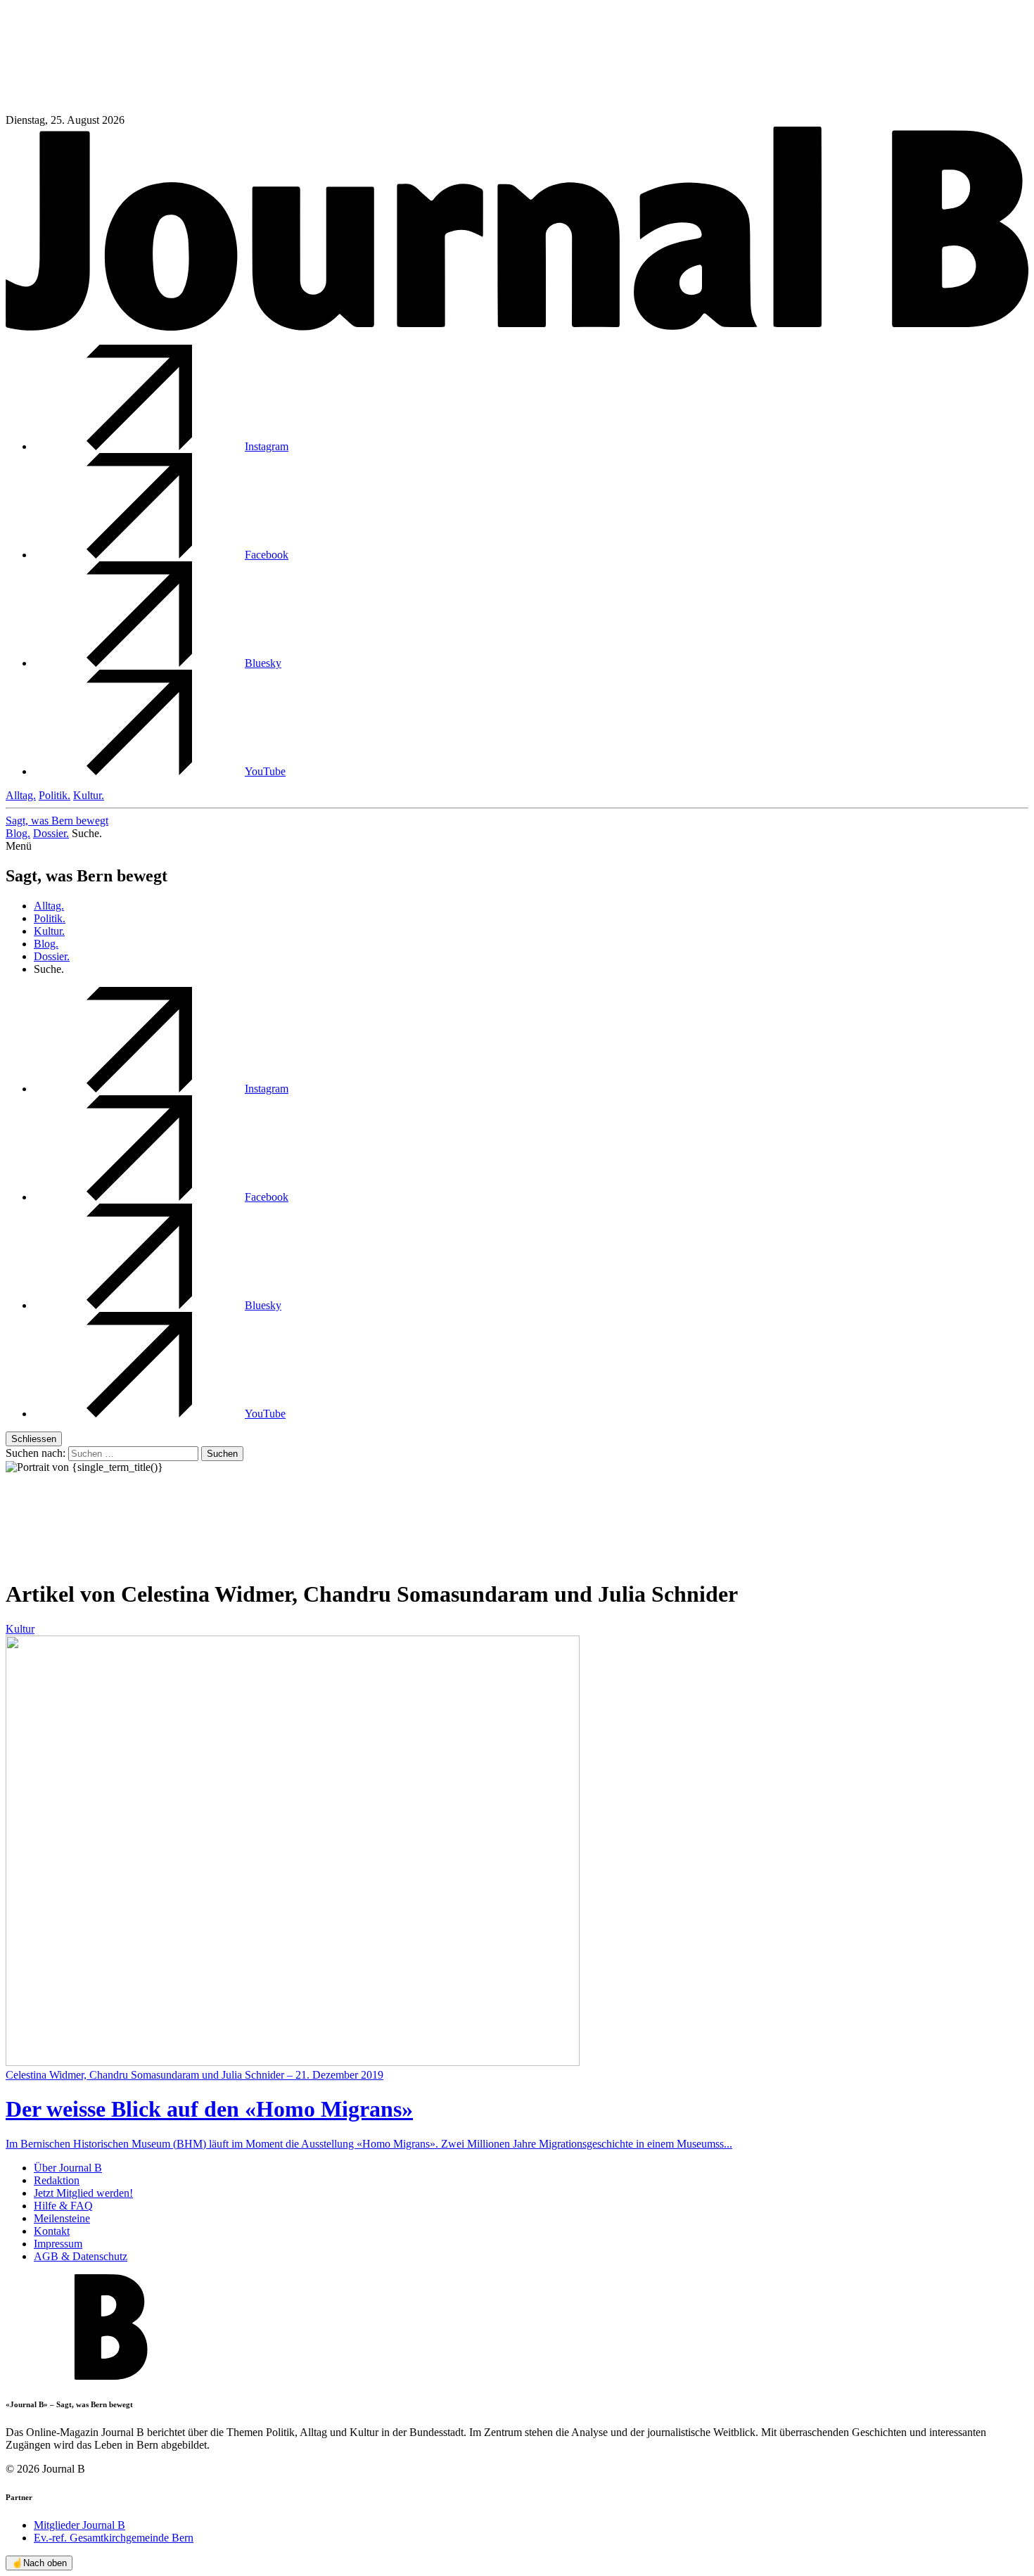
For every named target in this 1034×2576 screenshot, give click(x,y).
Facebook (267, 555)
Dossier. (51, 833)
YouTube (265, 771)
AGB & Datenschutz (81, 2256)
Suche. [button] (87, 833)
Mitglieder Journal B (79, 2525)
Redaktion (57, 2180)
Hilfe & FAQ (63, 2206)
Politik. (55, 795)
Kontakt (52, 2231)
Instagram (267, 446)
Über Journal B (68, 2168)
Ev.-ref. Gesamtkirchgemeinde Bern (114, 2538)
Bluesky (263, 663)
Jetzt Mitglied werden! (83, 2193)
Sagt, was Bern (57, 821)
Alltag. (21, 795)
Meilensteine (62, 2218)
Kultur (20, 1629)
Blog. (18, 833)
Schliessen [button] (34, 1439)
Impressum (58, 2244)
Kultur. (89, 795)
